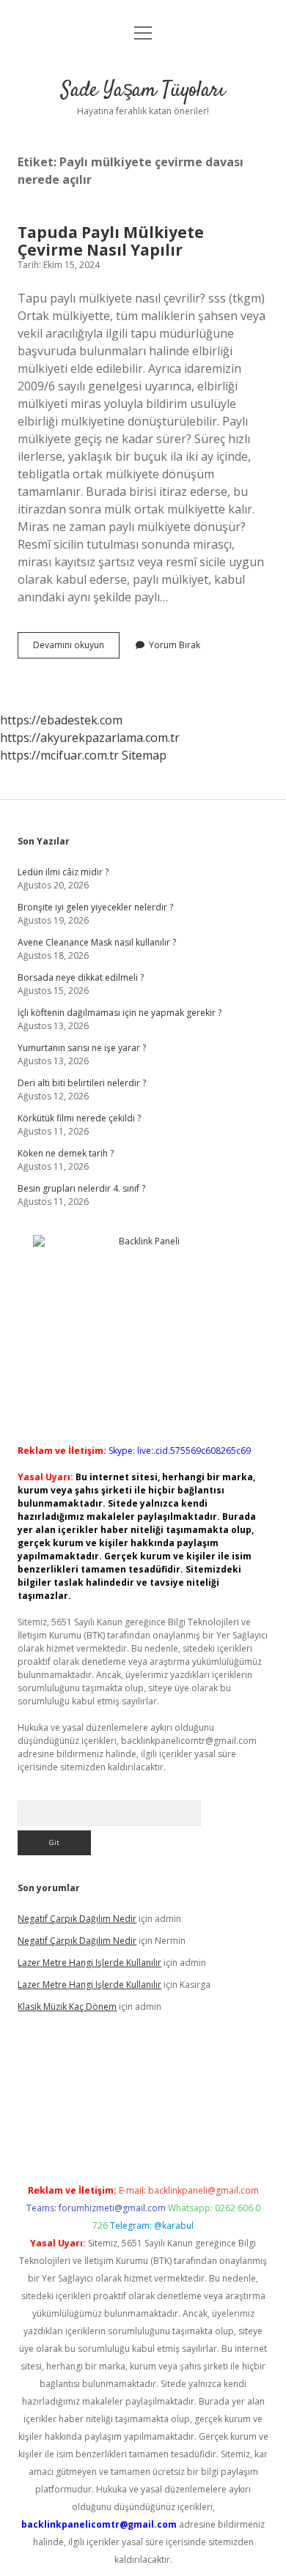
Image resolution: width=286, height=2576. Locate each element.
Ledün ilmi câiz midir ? (63, 872)
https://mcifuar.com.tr (59, 755)
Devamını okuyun (76, 648)
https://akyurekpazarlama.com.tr (90, 738)
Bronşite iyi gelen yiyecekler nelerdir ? (95, 907)
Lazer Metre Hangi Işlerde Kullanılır (89, 1963)
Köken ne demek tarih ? (66, 1153)
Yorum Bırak (175, 645)
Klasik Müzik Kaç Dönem (67, 2007)
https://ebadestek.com (61, 720)
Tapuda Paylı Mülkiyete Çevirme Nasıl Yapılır (111, 241)
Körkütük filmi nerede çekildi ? (79, 1118)
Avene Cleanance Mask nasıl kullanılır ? (97, 942)
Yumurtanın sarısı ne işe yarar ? (82, 1048)
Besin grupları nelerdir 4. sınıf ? (81, 1188)
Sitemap (144, 755)
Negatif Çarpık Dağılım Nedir (77, 1919)
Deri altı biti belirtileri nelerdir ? (82, 1083)
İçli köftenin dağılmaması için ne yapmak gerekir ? (120, 1013)
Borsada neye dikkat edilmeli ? (81, 977)
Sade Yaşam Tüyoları (143, 91)
